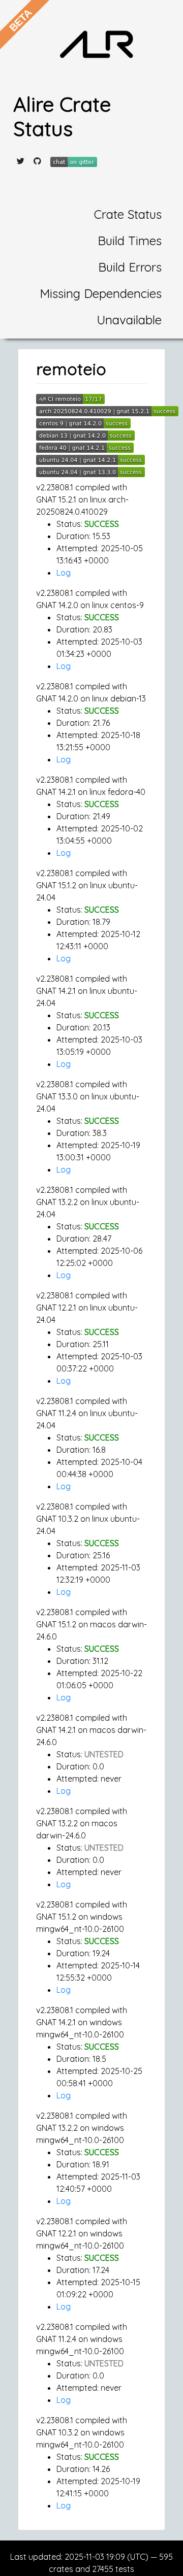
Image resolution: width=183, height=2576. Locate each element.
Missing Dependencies (101, 293)
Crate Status (128, 214)
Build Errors (130, 267)
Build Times (130, 241)
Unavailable (129, 320)
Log (64, 573)
